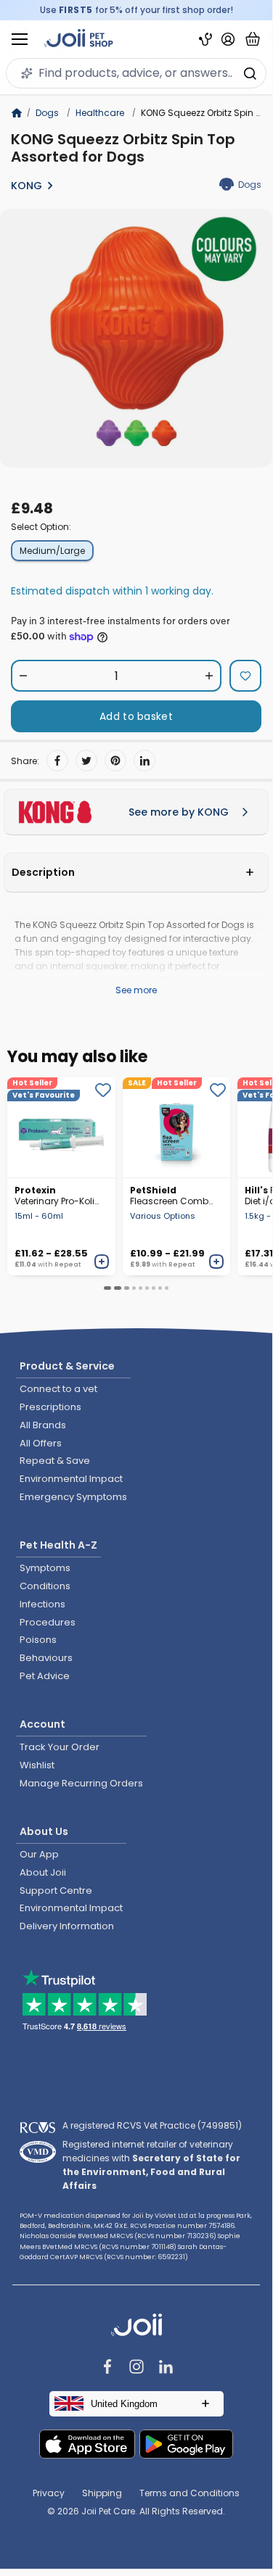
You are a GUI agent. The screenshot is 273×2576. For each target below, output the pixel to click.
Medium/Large (52, 551)
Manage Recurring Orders (81, 1783)
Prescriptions (50, 1407)
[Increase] (209, 676)
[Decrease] (23, 676)
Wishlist (37, 1765)
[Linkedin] (166, 2368)
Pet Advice (45, 1676)
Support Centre (56, 1890)
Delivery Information (67, 1926)
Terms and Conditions (190, 2493)
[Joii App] (205, 40)
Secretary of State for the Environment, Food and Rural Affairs (151, 2172)
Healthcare (100, 113)
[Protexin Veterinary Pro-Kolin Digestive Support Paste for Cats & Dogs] (61, 1127)
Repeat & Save (55, 1461)
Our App (39, 1854)
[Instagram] (136, 2368)
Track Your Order (60, 1747)
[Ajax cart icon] (253, 39)
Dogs (47, 113)
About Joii (43, 1872)
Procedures (48, 1622)
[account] (228, 39)
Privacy (49, 2493)
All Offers (41, 1443)
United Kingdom (124, 2404)
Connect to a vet (58, 1389)
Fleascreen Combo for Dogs (172, 1196)
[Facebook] (57, 761)
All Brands (43, 1425)
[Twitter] (86, 761)
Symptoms (45, 1568)
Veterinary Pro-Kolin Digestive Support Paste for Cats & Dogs (57, 1196)
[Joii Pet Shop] (79, 40)
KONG (27, 186)
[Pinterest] (115, 761)
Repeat (68, 1264)
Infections (42, 1604)
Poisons (38, 1640)
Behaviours (46, 1658)
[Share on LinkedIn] (144, 761)
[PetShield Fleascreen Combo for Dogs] (177, 1127)
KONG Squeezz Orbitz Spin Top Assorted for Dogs (123, 148)
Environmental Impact (71, 1479)
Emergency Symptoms (73, 1497)
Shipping (102, 2493)
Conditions (45, 1586)
